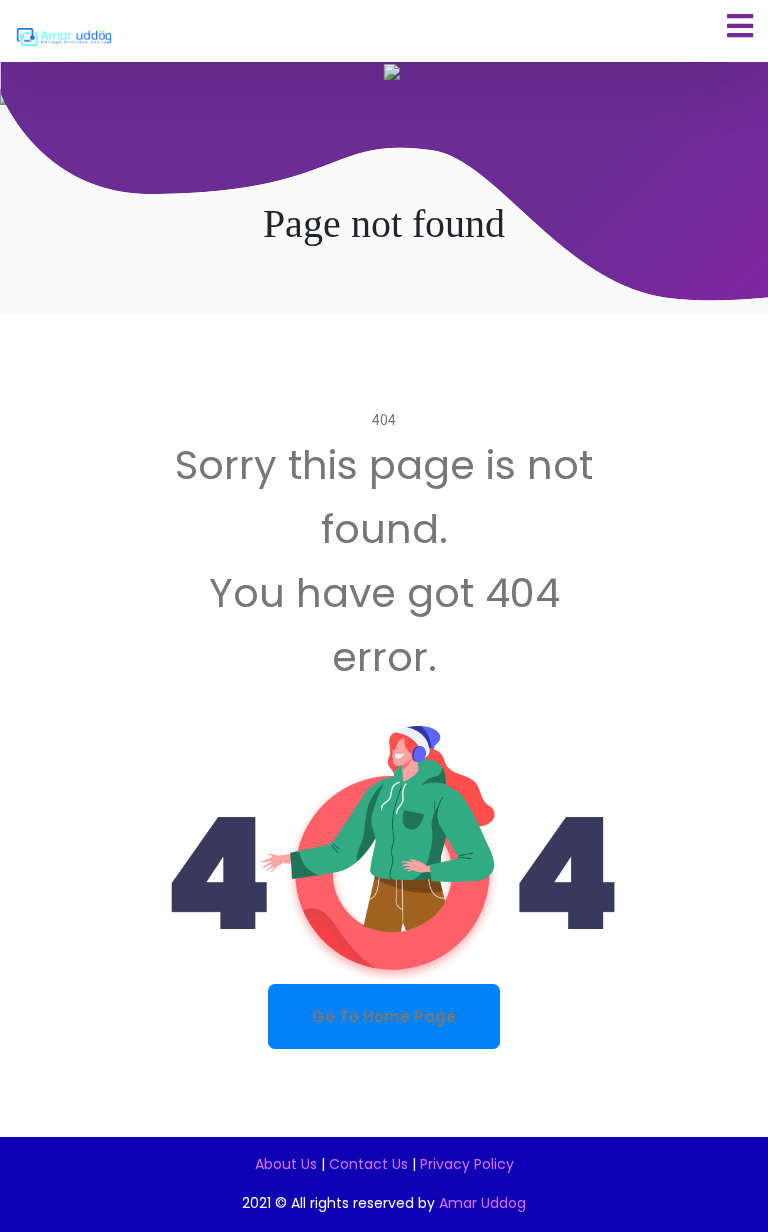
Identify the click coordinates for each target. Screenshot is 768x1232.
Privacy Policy (467, 1164)
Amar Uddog (482, 1203)
